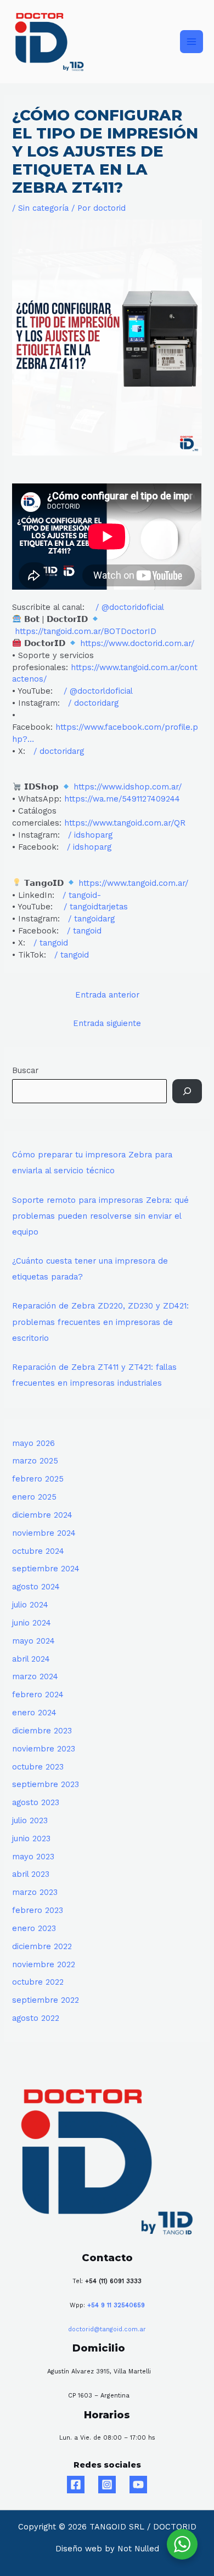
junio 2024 (32, 1623)
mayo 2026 (33, 1443)
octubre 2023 (38, 1767)
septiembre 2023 (46, 1784)
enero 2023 (34, 1928)
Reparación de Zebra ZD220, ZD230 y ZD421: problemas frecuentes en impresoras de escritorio (100, 1322)
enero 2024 (34, 1713)
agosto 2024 (36, 1587)
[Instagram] (107, 2485)
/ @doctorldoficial (100, 691)
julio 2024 (30, 1605)
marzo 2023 (35, 1892)
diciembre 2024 (42, 1515)
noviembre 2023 (44, 1749)
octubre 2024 (38, 1551)
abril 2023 (31, 1874)
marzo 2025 (35, 1461)
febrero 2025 (38, 1479)
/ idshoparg (92, 835)
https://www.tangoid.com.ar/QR (125, 823)
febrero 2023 (38, 1910)
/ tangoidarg (93, 919)
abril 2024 (31, 1659)
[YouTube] (138, 2485)
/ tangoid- (83, 895)
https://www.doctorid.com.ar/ (137, 643)
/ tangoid (86, 931)
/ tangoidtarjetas (97, 907)
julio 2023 (30, 1820)
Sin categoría (43, 208)
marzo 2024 (35, 1676)
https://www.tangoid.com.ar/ (133, 883)
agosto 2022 (36, 2018)
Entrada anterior (107, 995)
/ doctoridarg (95, 703)
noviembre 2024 (44, 1533)
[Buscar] (187, 1091)
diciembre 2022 (42, 1946)
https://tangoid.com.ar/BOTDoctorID (86, 631)
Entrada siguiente (107, 1023)
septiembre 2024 (46, 1569)
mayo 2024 (33, 1641)
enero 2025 (34, 1497)
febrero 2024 (38, 1695)
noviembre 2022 (44, 1964)
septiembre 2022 (46, 2000)
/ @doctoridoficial (131, 607)
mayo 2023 (33, 1857)
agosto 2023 (36, 1802)
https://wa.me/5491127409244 (122, 799)
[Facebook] (76, 2485)
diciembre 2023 (42, 1731)
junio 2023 (31, 1839)
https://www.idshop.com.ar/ (128, 787)
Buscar (25, 1070)
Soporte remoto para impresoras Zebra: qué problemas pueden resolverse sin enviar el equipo (100, 1216)
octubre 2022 (38, 1982)
